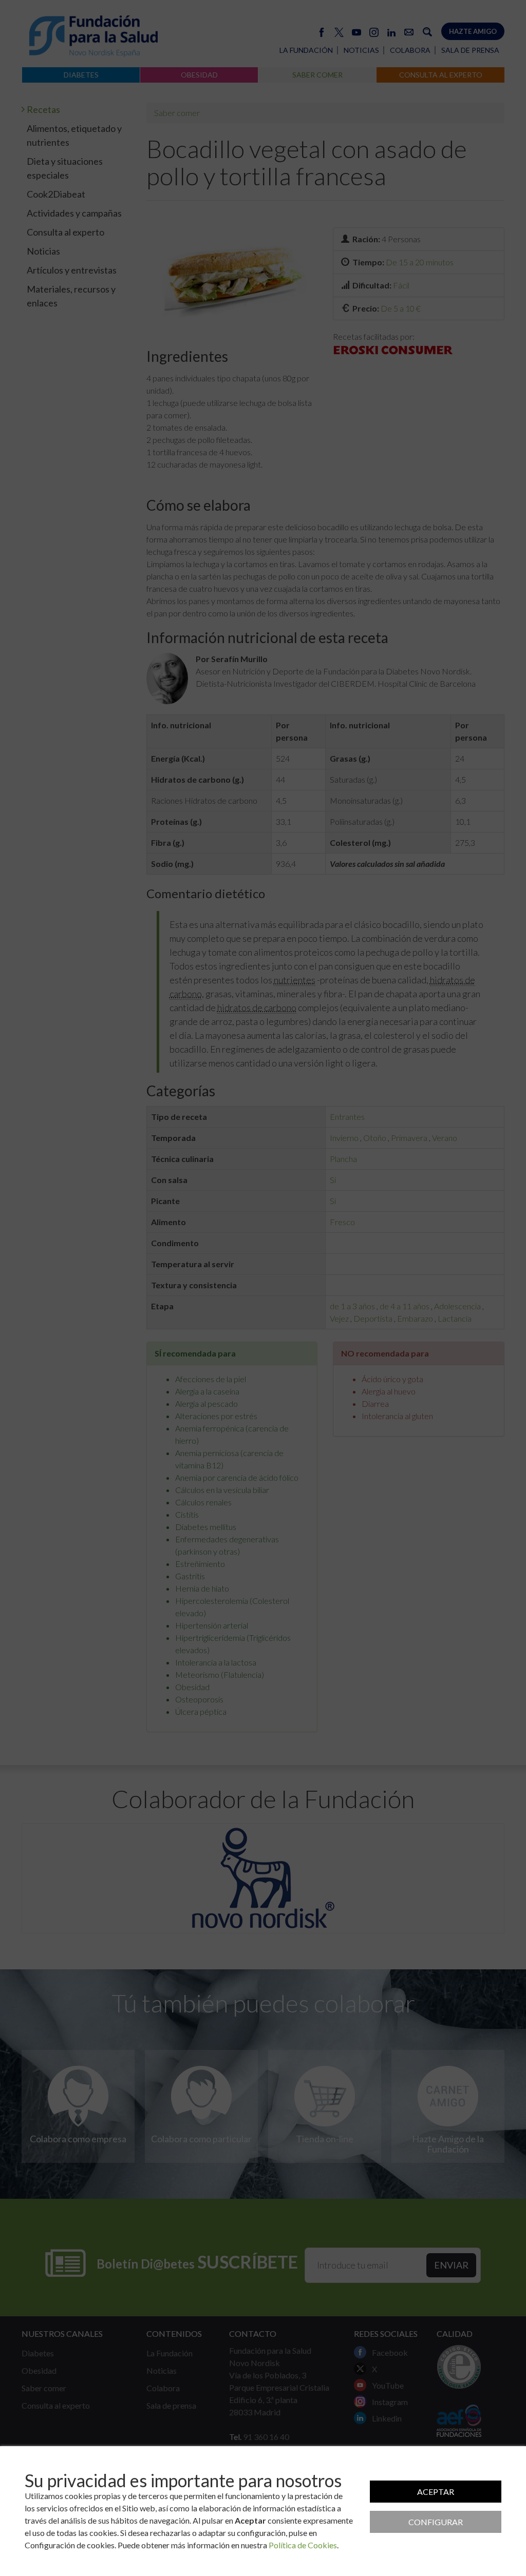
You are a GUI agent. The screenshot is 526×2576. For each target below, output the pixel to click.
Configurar (436, 2522)
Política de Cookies (303, 2545)
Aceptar (436, 2492)
